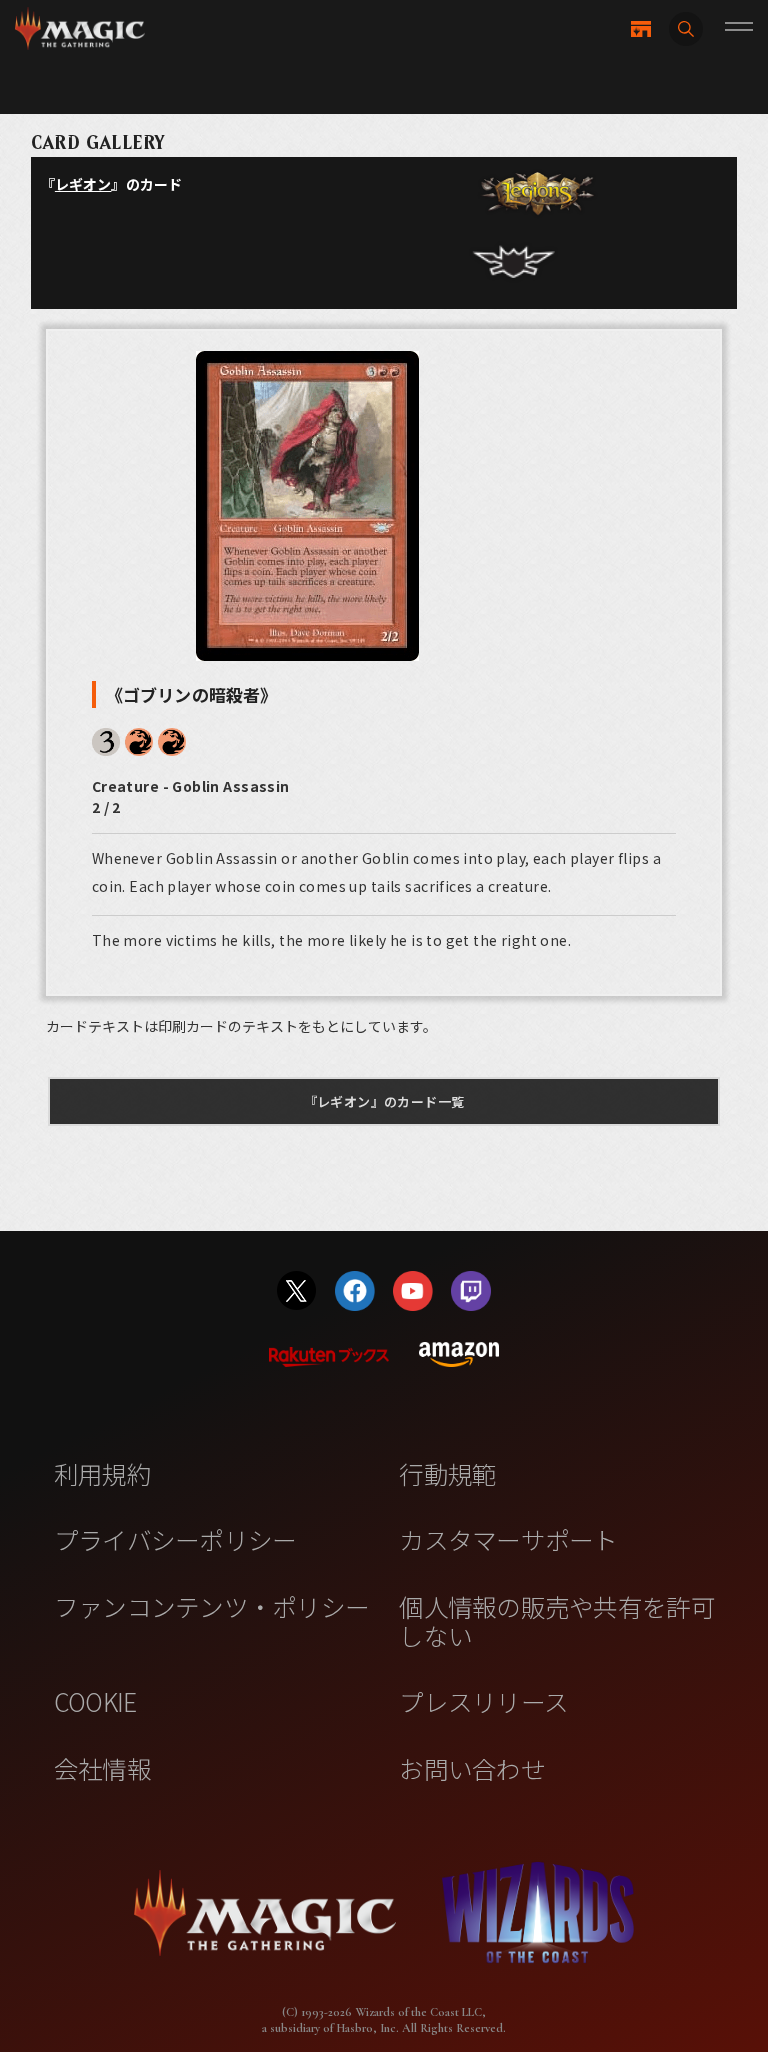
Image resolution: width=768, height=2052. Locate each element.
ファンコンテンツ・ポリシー (211, 1606)
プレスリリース (483, 1701)
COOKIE (95, 1701)
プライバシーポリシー (175, 1539)
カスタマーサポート (508, 1539)
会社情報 (102, 1768)
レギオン (83, 184)
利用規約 (102, 1473)
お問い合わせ (472, 1768)
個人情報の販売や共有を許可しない (556, 1620)
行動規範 (447, 1473)
